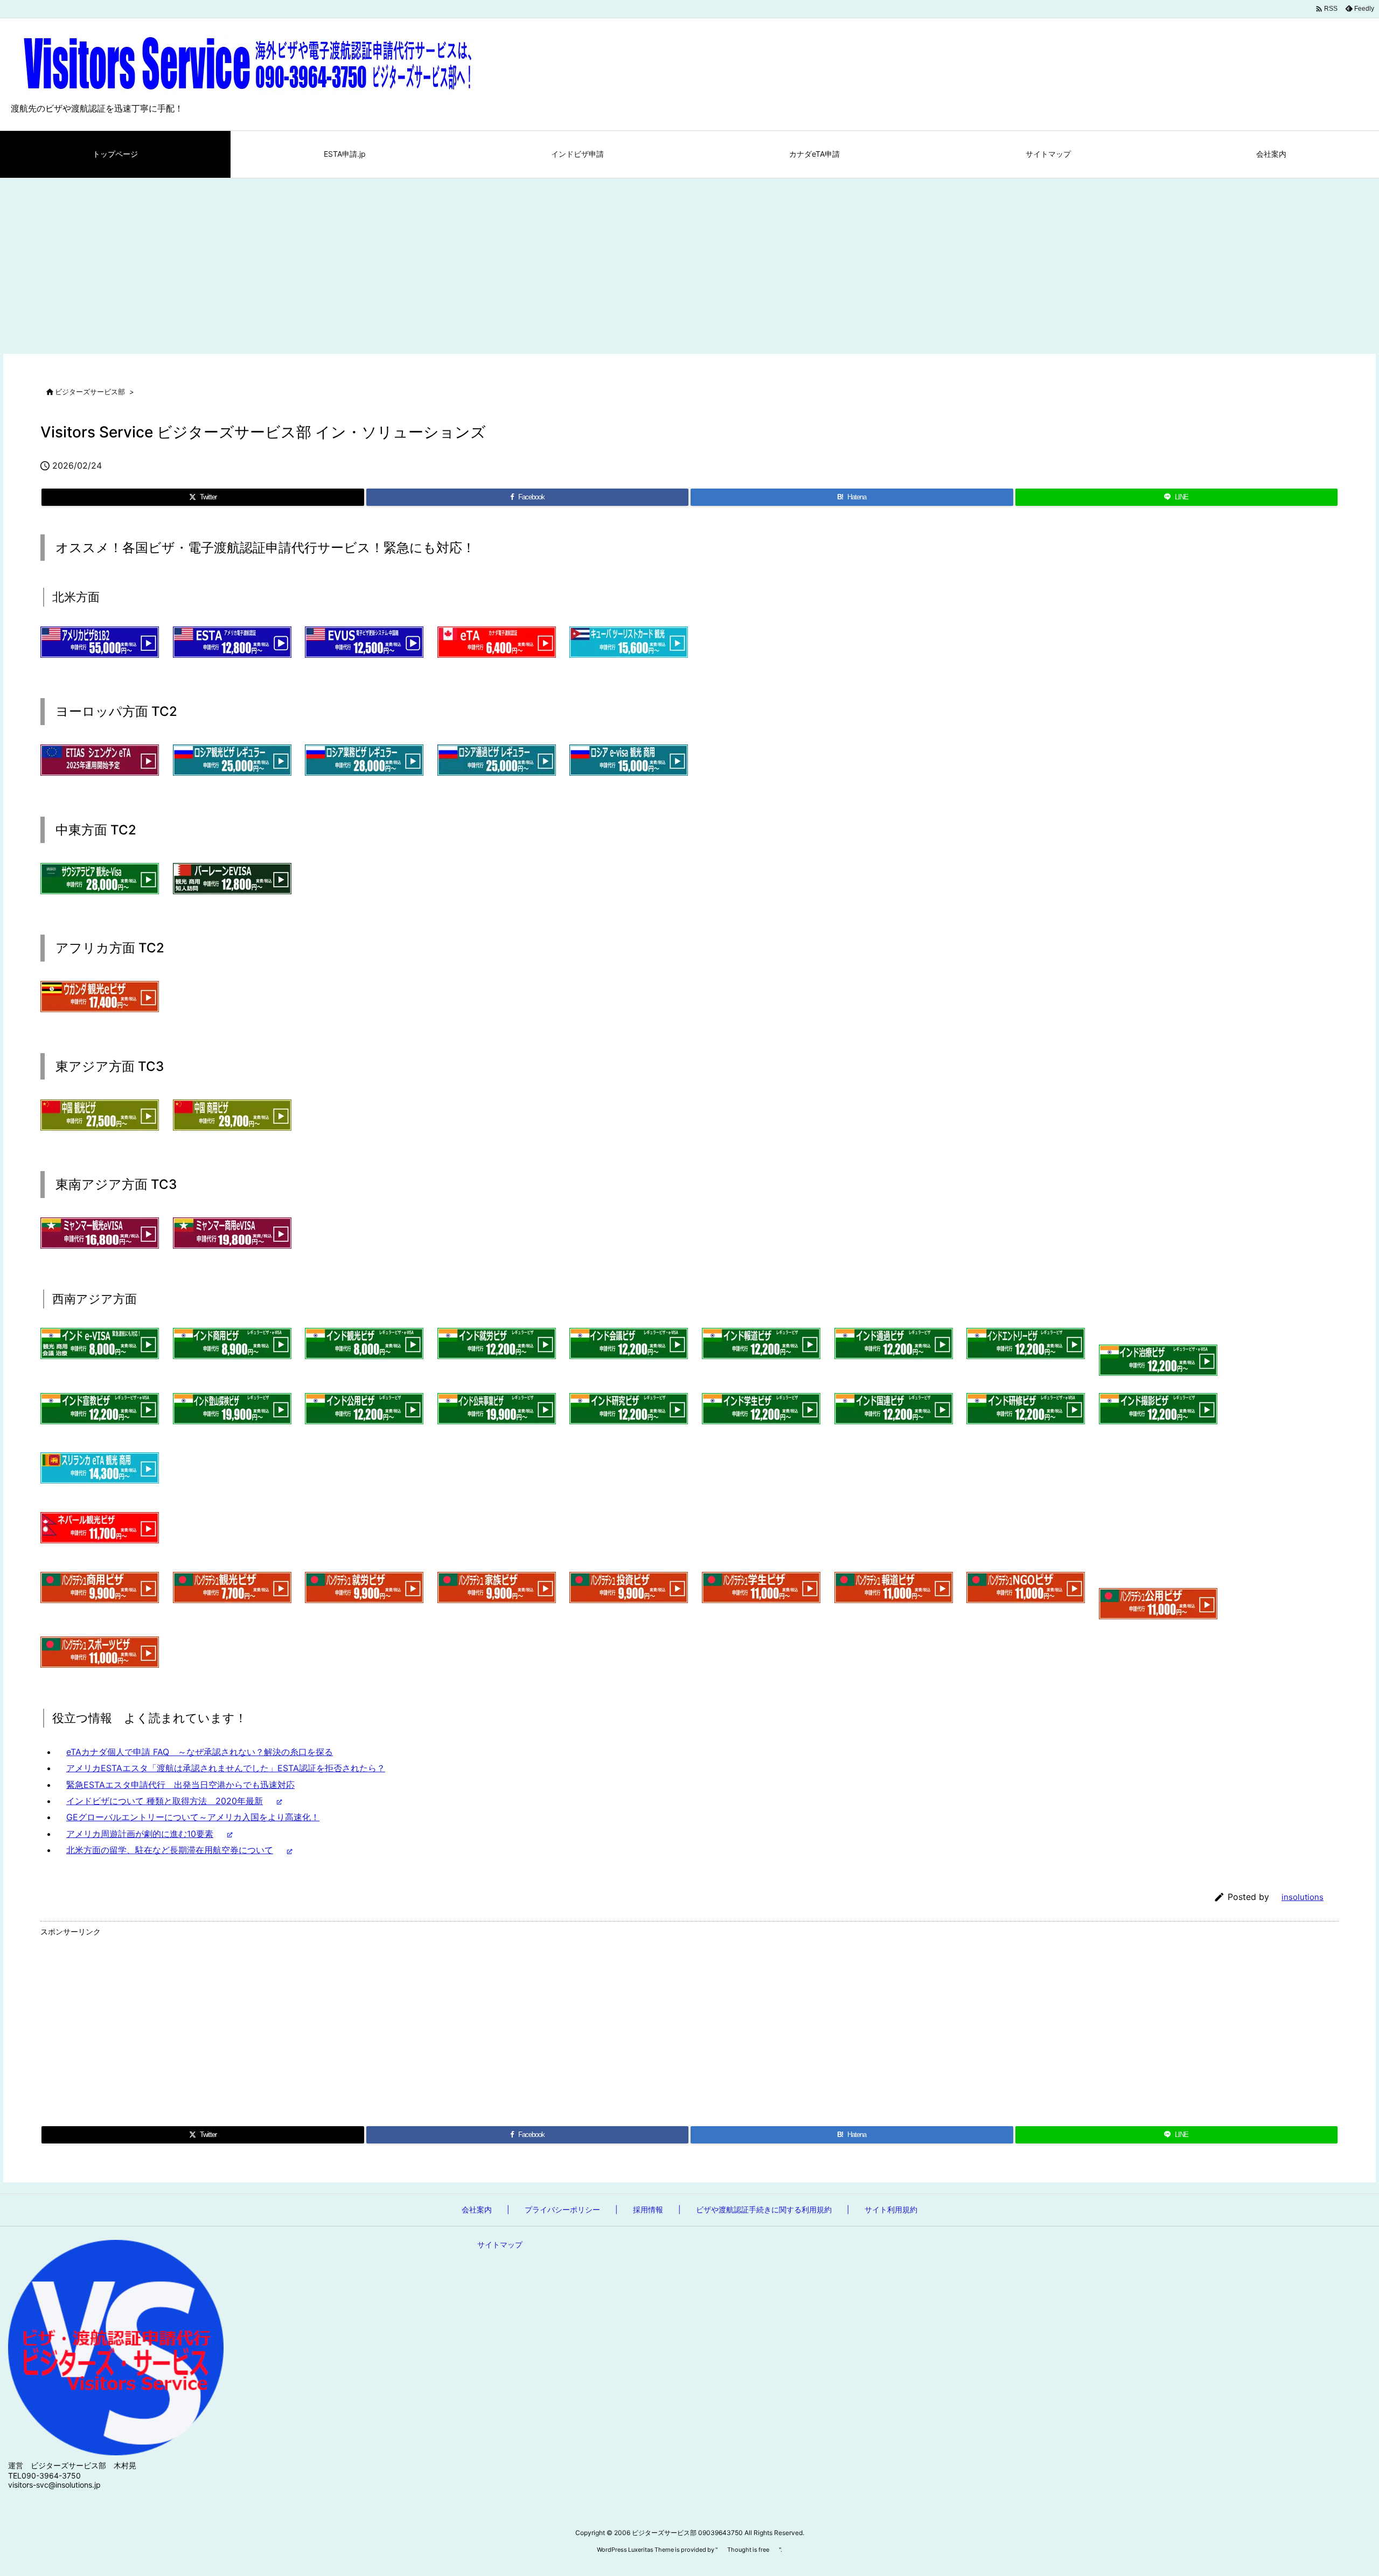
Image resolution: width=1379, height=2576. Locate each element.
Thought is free (748, 2550)
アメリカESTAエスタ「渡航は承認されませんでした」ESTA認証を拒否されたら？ (226, 1768)
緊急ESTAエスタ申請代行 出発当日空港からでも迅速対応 (180, 1785)
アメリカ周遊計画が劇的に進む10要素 (140, 1834)
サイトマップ (500, 2244)
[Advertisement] (689, 259)
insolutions (1303, 1897)
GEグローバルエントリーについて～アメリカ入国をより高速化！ (193, 1817)
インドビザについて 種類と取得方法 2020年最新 (165, 1801)
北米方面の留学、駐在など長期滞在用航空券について (170, 1850)
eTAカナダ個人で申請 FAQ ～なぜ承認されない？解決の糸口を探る (200, 1752)
